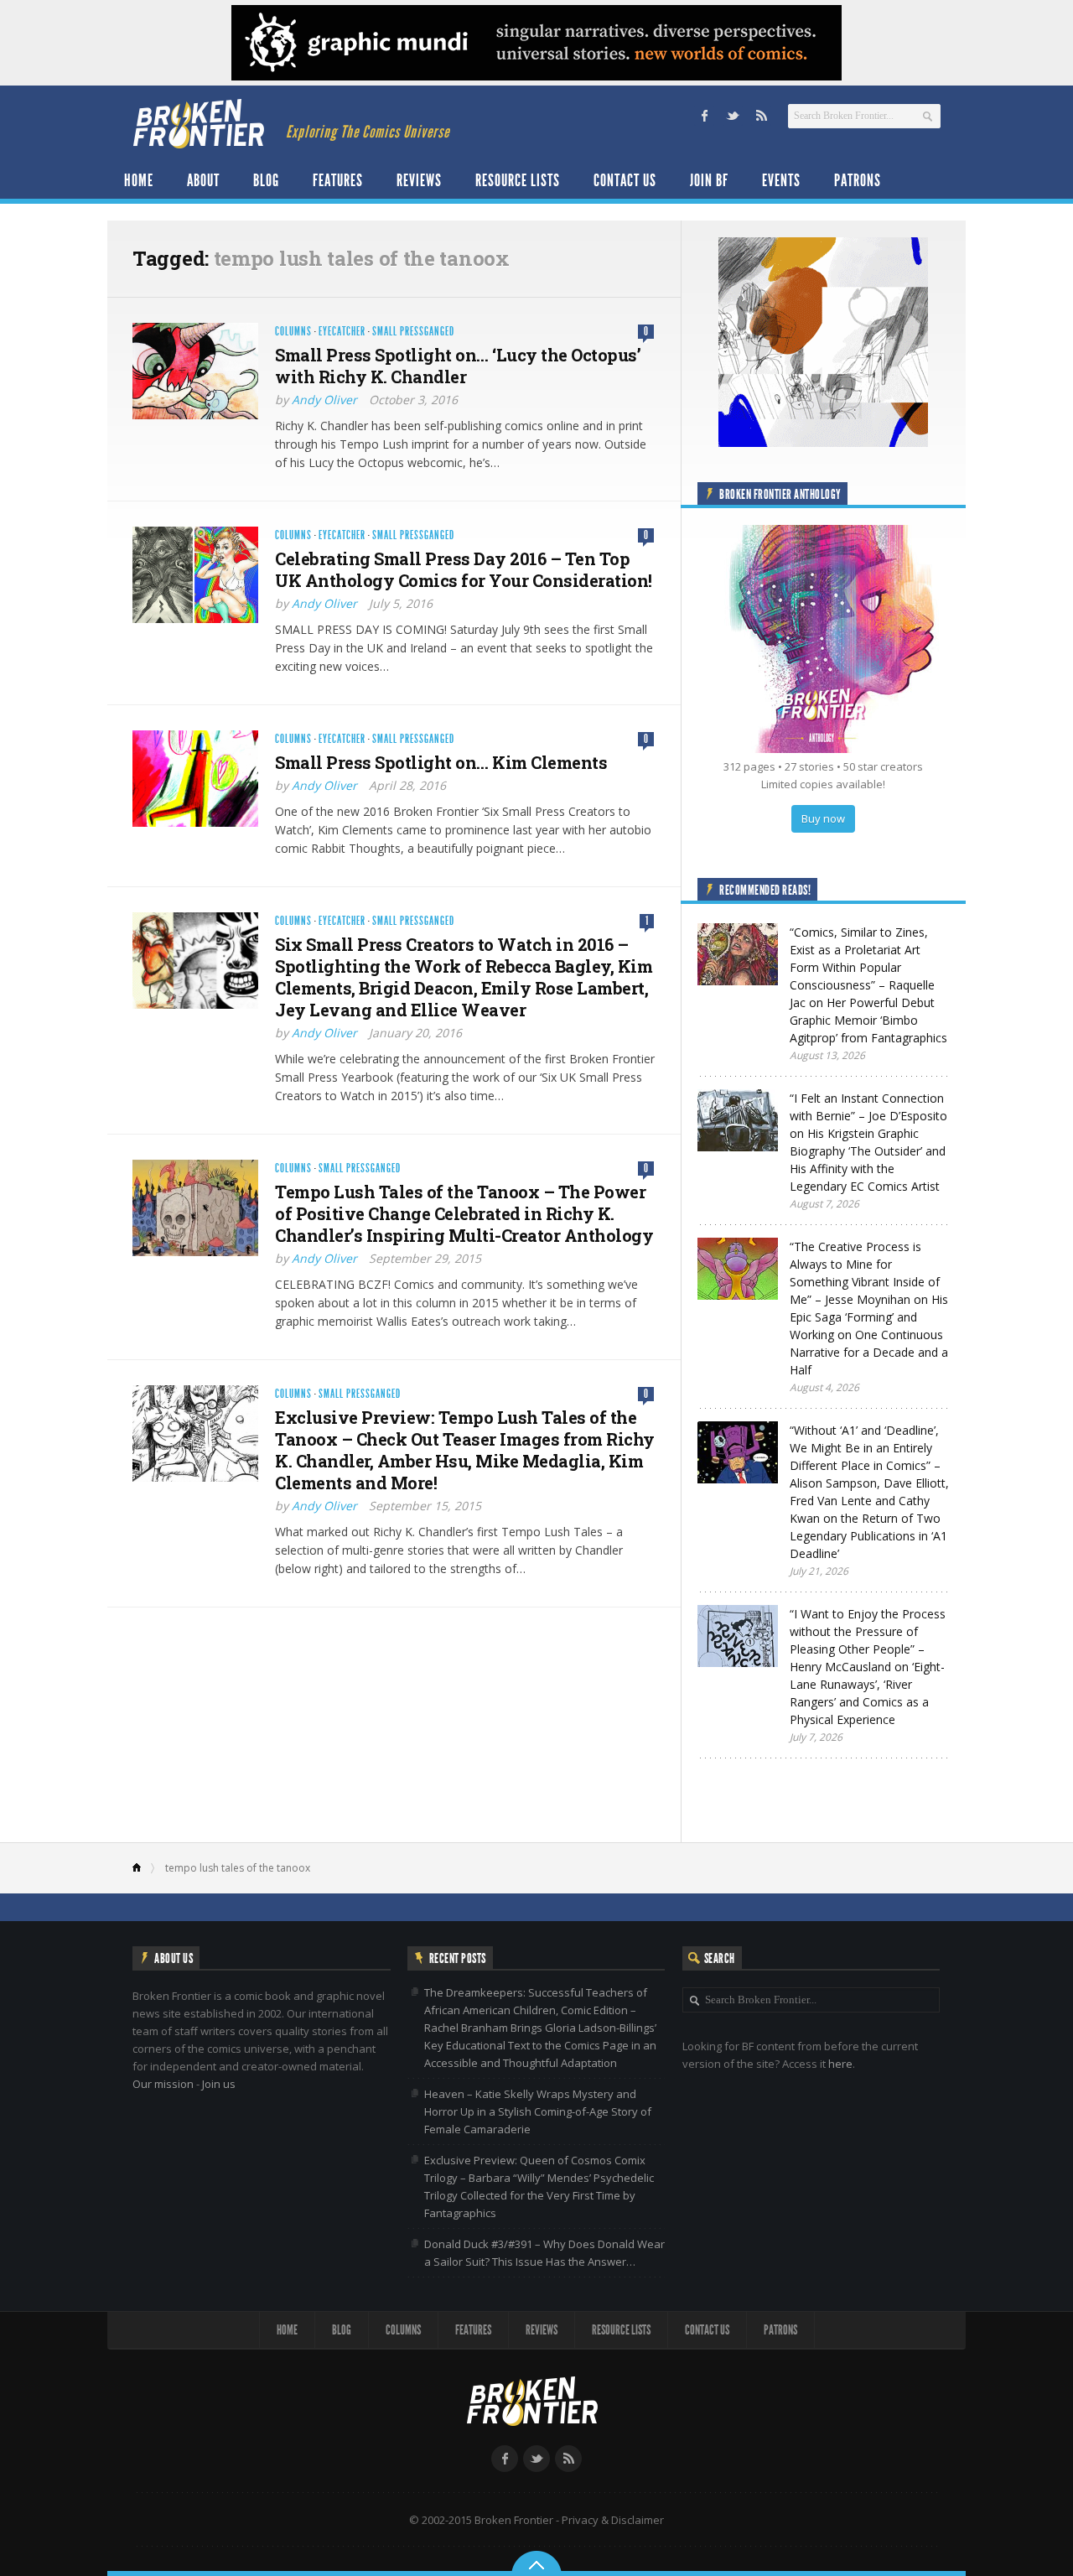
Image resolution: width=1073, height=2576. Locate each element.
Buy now (823, 818)
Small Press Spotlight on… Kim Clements (441, 762)
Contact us (625, 180)
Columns (293, 332)
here (840, 2064)
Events (781, 180)
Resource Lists (518, 180)
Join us (219, 2084)
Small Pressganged (413, 332)
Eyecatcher (342, 332)
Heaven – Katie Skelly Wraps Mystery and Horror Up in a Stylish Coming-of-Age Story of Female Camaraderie (538, 2111)
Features (338, 180)
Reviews (419, 180)
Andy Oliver (324, 400)
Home (139, 180)
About (203, 180)
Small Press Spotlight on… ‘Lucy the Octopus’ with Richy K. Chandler (458, 366)
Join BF (709, 180)
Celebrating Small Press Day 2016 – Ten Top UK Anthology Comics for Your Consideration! (464, 569)
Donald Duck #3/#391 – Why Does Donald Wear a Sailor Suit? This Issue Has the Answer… (544, 2253)
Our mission (163, 2084)
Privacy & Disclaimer (613, 2520)
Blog (266, 180)
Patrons (858, 180)
